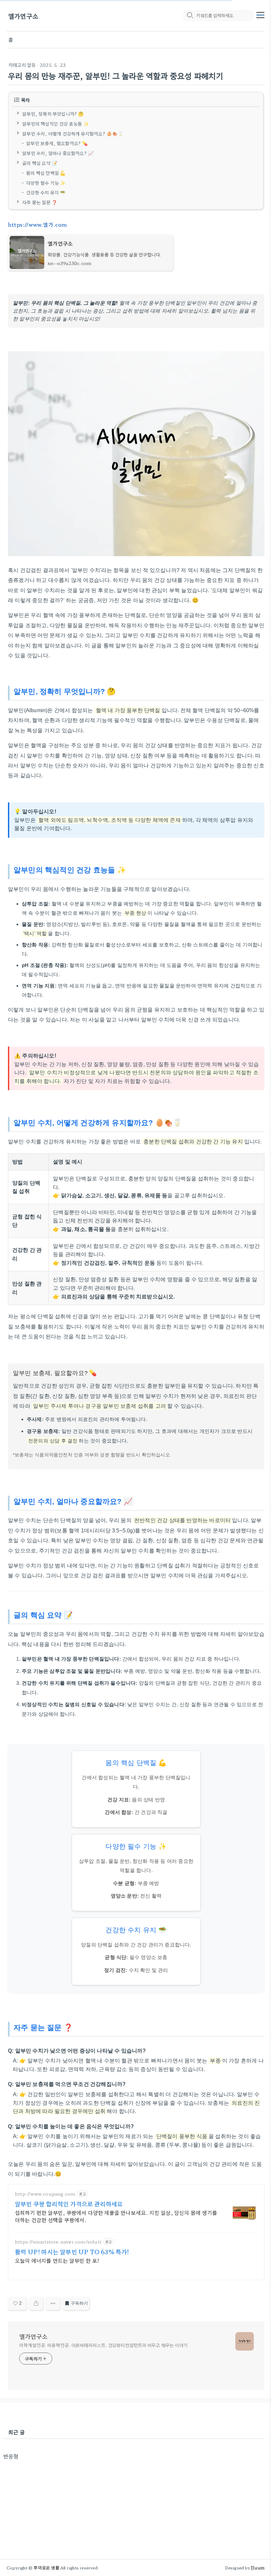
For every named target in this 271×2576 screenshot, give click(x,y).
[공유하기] (36, 2303)
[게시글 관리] (53, 2303)
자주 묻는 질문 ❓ (40, 202)
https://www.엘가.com (38, 224)
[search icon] (190, 16)
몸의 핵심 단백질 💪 (46, 173)
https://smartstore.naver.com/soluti (58, 2242)
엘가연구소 (23, 16)
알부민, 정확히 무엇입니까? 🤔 (53, 114)
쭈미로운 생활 (46, 2568)
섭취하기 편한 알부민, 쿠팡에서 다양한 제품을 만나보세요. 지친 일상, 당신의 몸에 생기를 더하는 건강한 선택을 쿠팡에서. (116, 2216)
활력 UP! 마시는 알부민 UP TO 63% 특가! (72, 2251)
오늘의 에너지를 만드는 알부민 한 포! (57, 2260)
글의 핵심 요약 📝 (40, 163)
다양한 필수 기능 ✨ (46, 182)
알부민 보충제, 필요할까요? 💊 (57, 143)
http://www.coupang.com (45, 2194)
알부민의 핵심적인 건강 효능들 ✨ (56, 123)
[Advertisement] (134, 2506)
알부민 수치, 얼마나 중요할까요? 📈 (58, 153)
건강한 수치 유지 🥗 (46, 192)
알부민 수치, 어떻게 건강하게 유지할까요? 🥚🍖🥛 (73, 133)
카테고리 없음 (22, 65)
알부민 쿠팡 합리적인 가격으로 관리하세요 (69, 2204)
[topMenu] (260, 14)
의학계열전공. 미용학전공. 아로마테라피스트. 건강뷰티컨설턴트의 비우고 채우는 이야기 (103, 2345)
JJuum (258, 2568)
